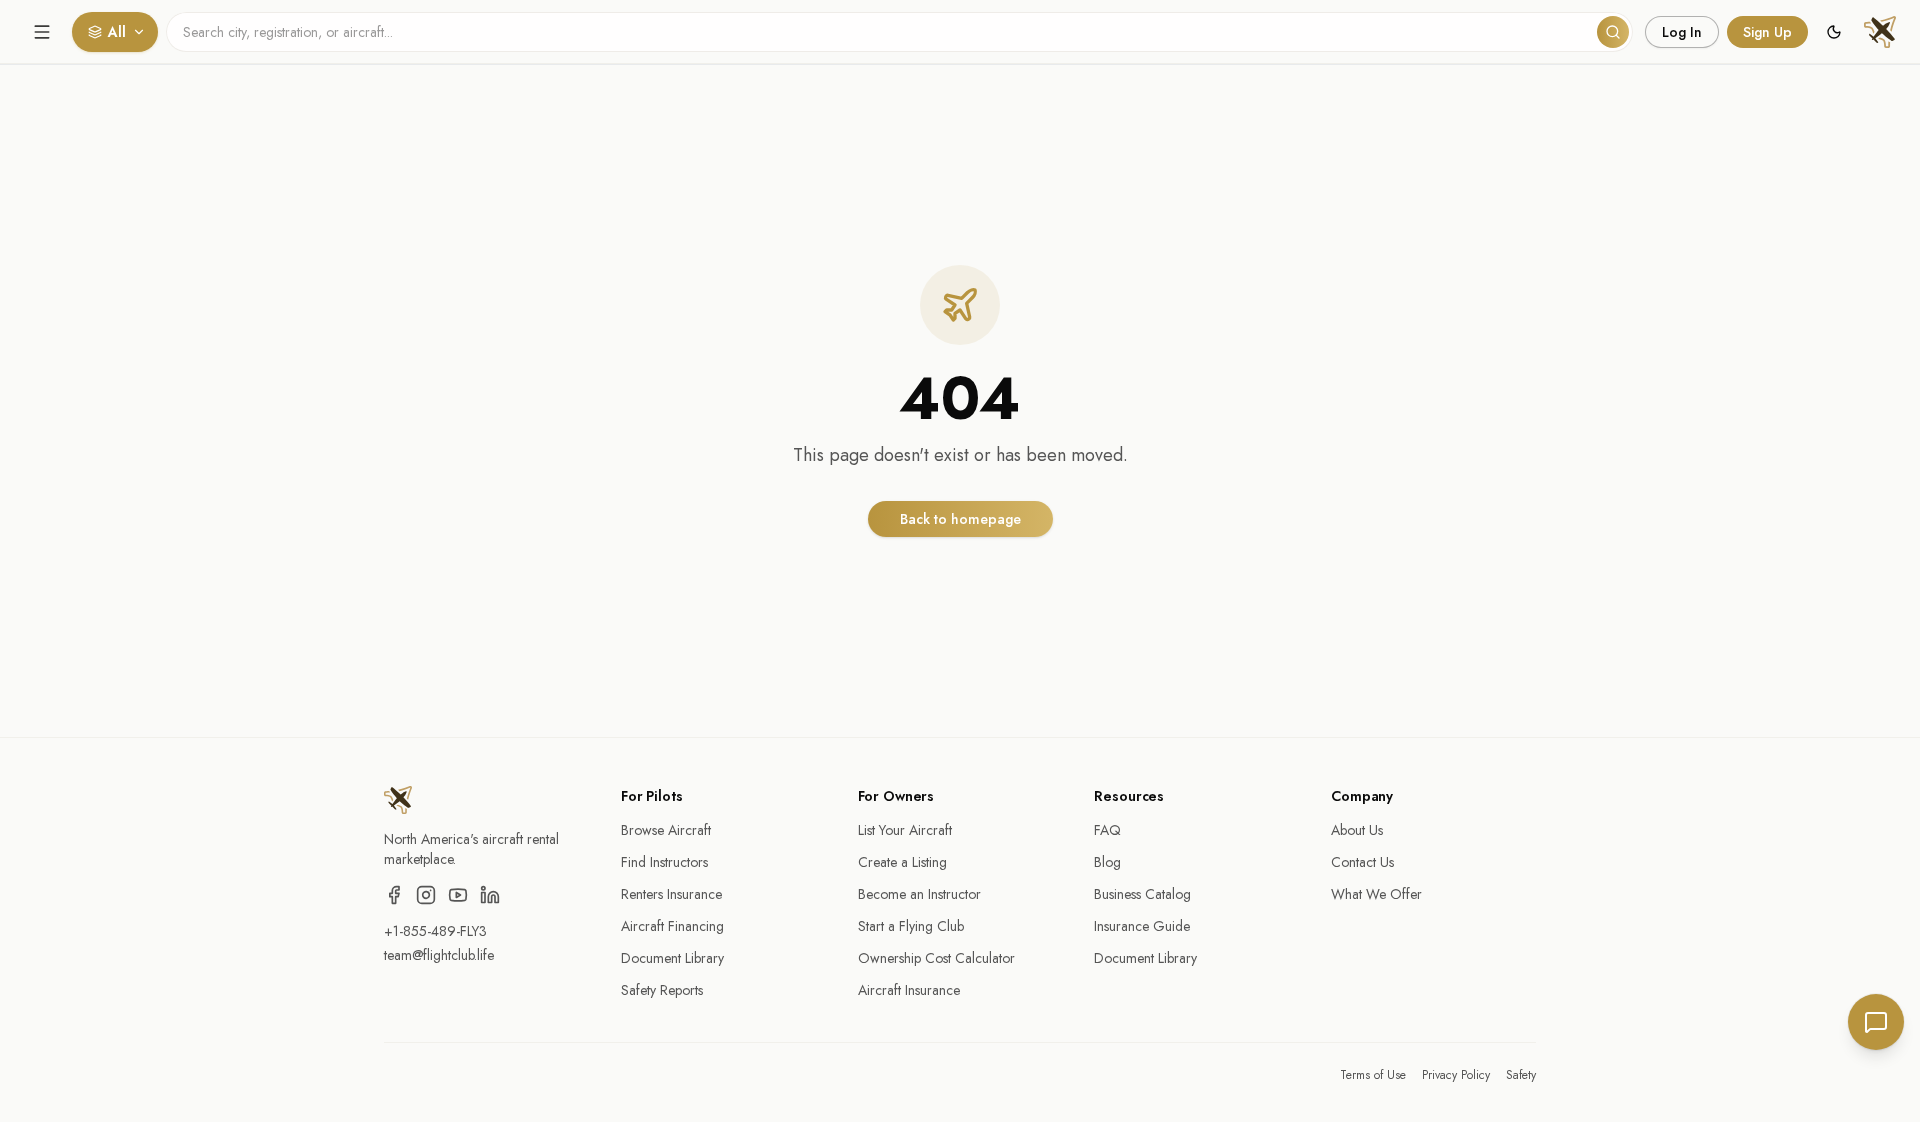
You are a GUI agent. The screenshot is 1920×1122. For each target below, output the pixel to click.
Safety (1521, 1075)
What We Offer (1376, 894)
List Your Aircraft (905, 830)
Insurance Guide (1142, 926)
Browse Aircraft (666, 830)
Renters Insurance (671, 894)
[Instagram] (426, 895)
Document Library (672, 958)
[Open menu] (42, 32)
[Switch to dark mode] (1834, 32)
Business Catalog (1142, 894)
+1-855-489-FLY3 (435, 931)
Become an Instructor (919, 894)
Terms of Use (1373, 1075)
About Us (1357, 830)
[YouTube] (458, 895)
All (117, 32)
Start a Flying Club (911, 926)
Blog (1107, 862)
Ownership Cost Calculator (936, 958)
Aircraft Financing (672, 926)
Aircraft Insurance (909, 990)
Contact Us (1362, 862)
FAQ (1107, 830)
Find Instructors (664, 862)
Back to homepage (960, 519)
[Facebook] (394, 895)
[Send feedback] (1876, 1022)
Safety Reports (662, 990)
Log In (1682, 32)
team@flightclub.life (439, 955)
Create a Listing (902, 862)
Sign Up (1767, 32)
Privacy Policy (1456, 1075)
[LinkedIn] (490, 895)
